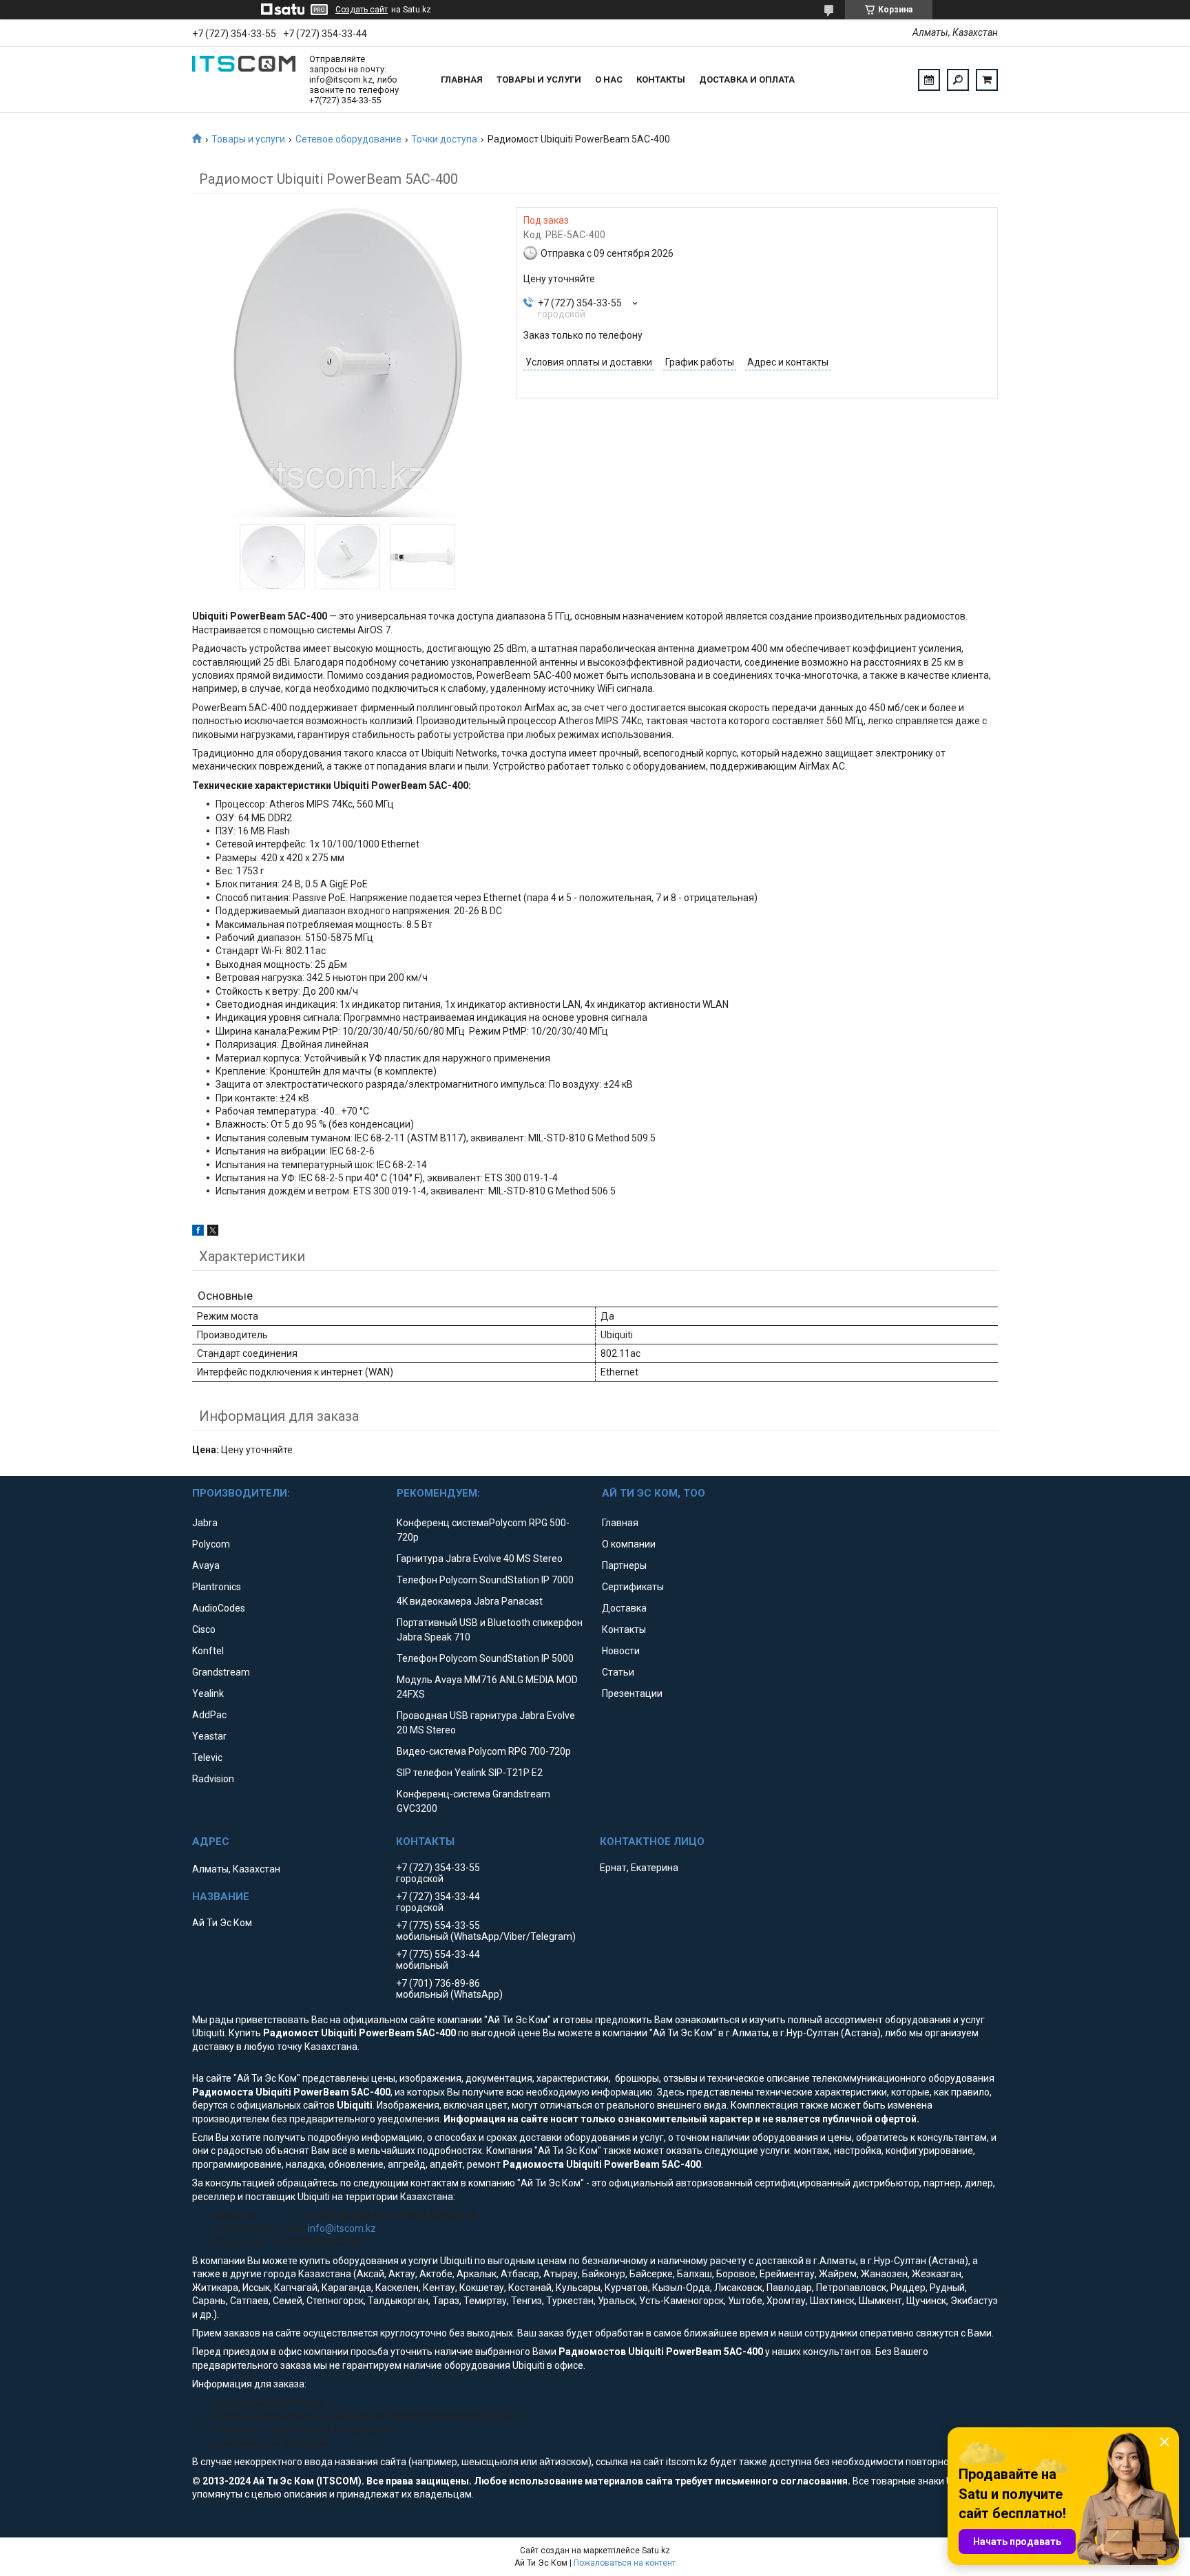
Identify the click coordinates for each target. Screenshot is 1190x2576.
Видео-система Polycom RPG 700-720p (484, 1751)
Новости (621, 1651)
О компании (629, 1544)
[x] (213, 1232)
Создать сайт (362, 10)
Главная (462, 80)
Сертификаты (633, 1587)
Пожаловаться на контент (625, 2563)
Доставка (624, 1608)
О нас (609, 80)
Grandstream (221, 1672)
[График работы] (929, 80)
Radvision (213, 1779)
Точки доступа (444, 139)
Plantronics (217, 1587)
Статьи (618, 1672)
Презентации (632, 1693)
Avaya (206, 1565)
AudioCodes (219, 1608)
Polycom (211, 1544)
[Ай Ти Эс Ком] (244, 80)
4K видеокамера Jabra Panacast (470, 1601)
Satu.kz (656, 2551)
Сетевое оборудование (348, 139)
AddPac (209, 1715)
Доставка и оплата (747, 80)
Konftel (208, 1651)
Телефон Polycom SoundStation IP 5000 (485, 1658)
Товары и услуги (539, 80)
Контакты (661, 80)
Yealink (208, 1693)
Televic (207, 1757)
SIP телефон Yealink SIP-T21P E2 (470, 1773)
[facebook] (198, 1232)
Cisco (204, 1629)
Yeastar (209, 1736)
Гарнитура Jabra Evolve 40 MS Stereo (480, 1559)
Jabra (205, 1523)
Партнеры (624, 1565)
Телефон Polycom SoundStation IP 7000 (485, 1580)
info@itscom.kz (342, 2228)
